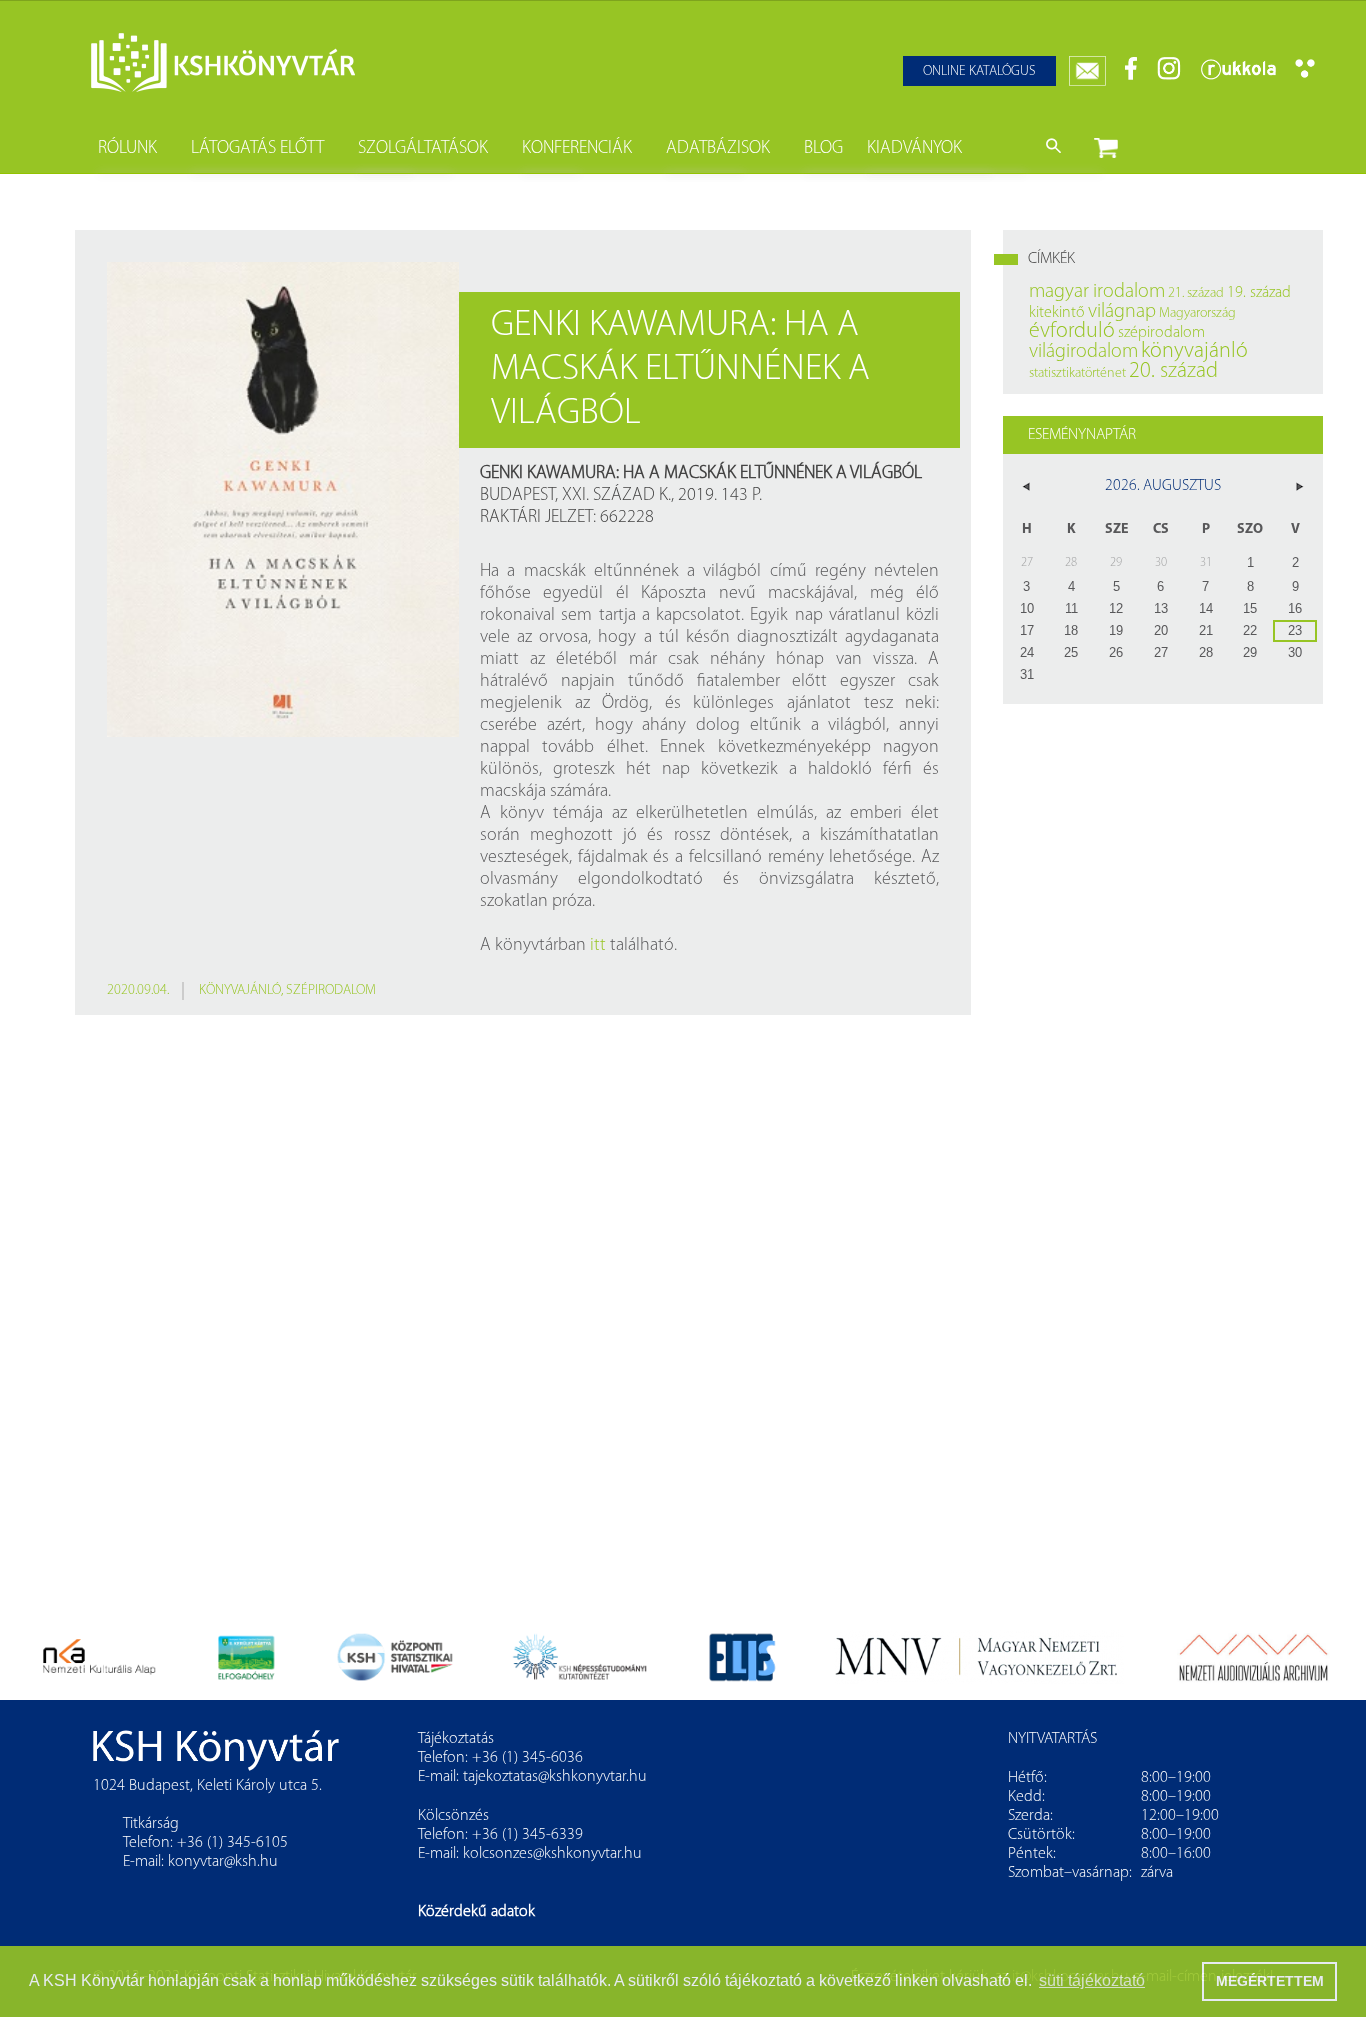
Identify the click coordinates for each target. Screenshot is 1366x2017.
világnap (1122, 312)
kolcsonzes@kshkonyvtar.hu (552, 1854)
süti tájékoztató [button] (1092, 1980)
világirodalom (1083, 352)
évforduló (1072, 331)
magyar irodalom (1097, 292)
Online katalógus (979, 71)
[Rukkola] (1238, 76)
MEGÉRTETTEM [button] (1270, 1981)
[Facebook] (1131, 76)
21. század (1196, 293)
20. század (1173, 371)
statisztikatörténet (1077, 373)
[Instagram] (1169, 76)
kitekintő (1057, 313)
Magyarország (1197, 313)
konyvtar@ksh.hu (223, 1862)
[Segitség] (1305, 74)
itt (598, 946)
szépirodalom (331, 990)
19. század (1259, 293)
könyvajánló (240, 990)
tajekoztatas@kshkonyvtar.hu (555, 1777)
